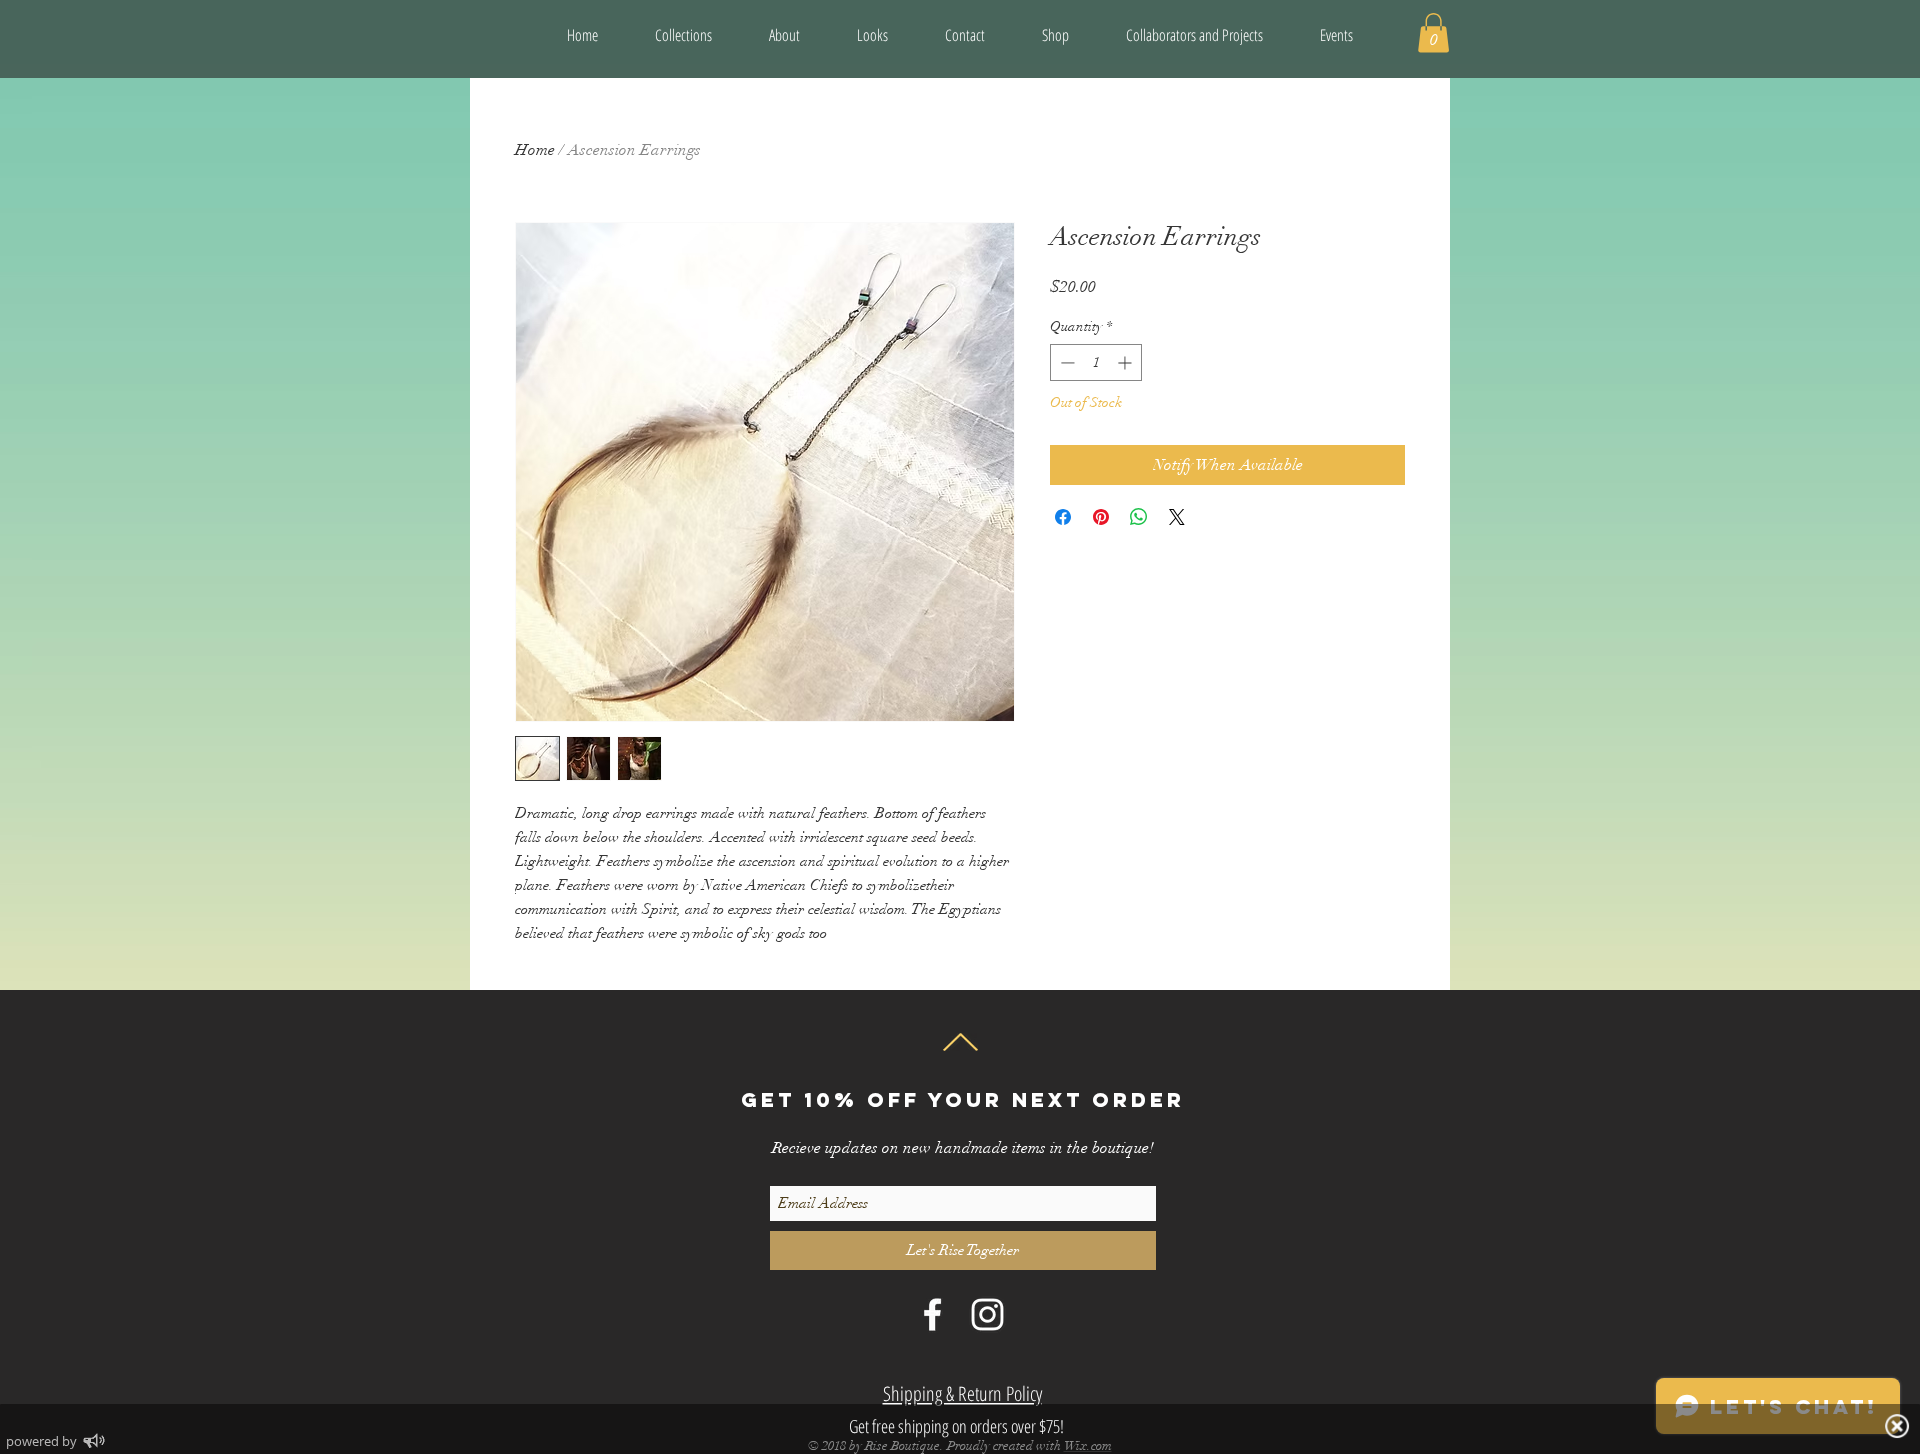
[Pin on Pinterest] (1101, 517)
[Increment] (1126, 362)
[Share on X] (1177, 517)
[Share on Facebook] (1063, 517)
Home (535, 150)
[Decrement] (1065, 362)
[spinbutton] (1096, 362)
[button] (1195, 35)
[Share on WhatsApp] (1139, 517)
